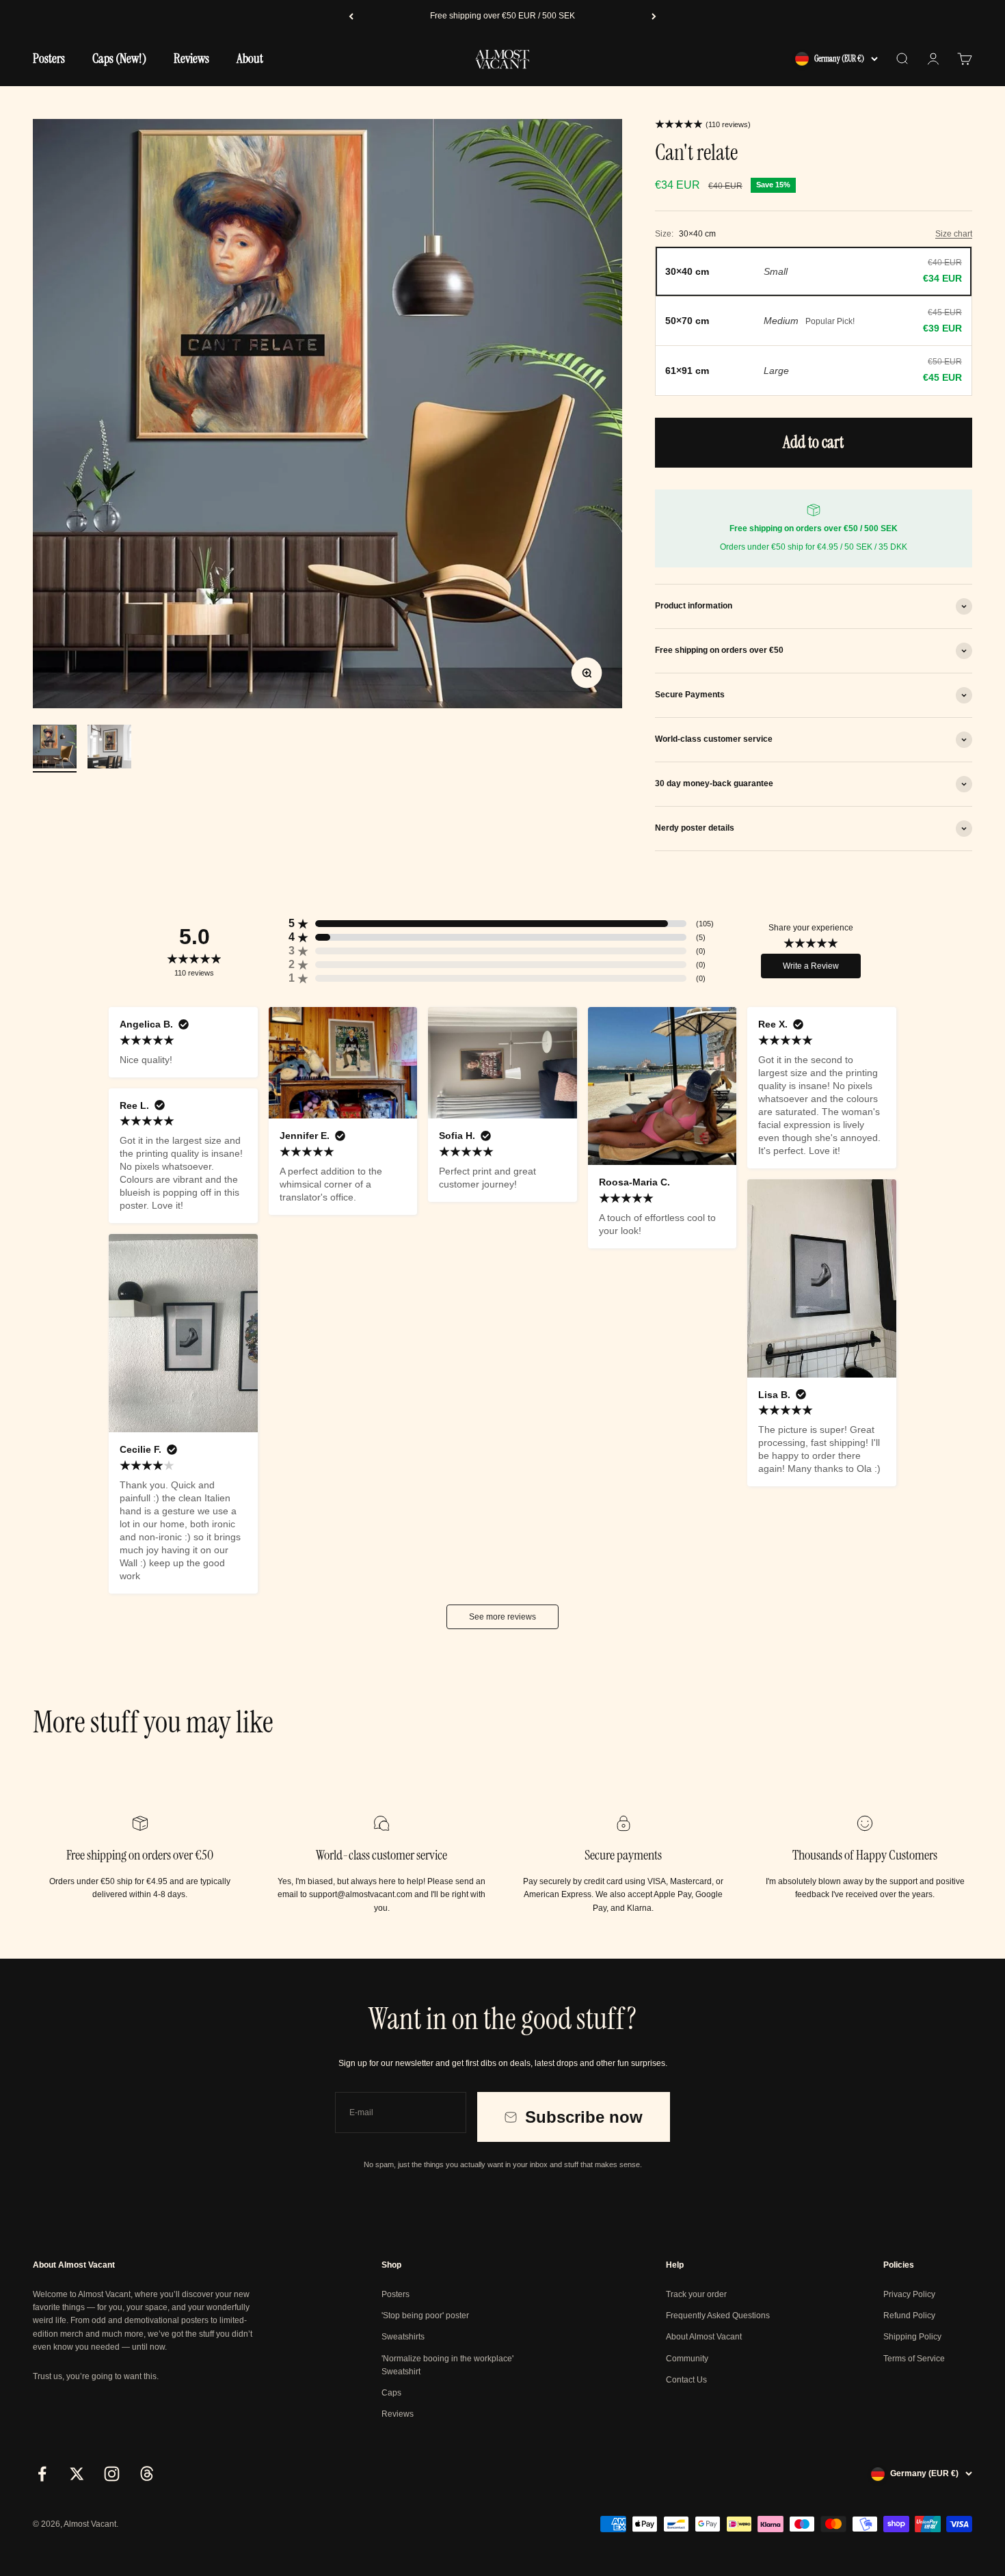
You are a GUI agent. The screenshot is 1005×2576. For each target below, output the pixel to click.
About (250, 58)
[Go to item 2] (109, 749)
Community (687, 2359)
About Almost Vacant (704, 2337)
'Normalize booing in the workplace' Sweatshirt (447, 2365)
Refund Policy (909, 2316)
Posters (49, 58)
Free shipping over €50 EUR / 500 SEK (502, 16)
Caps (391, 2393)
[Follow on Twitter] (77, 2474)
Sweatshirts (403, 2337)
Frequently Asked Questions (718, 2316)
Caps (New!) (119, 58)
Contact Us (686, 2380)
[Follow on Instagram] (112, 2474)
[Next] (654, 16)
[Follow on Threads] (147, 2474)
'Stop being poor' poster (425, 2316)
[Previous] (351, 16)
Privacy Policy (909, 2294)
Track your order (696, 2294)
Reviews (191, 58)
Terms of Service (914, 2359)
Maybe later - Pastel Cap (136, 2520)
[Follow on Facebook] (42, 2474)
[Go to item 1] (55, 749)
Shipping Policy (912, 2337)
